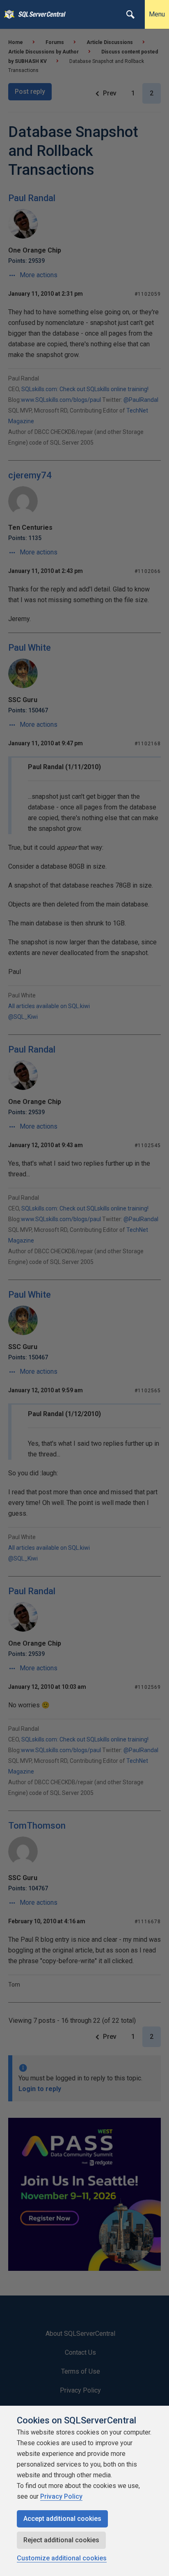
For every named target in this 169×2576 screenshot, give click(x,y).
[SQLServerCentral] (7, 14)
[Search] (130, 14)
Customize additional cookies (62, 2558)
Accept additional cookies (62, 2519)
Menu (157, 14)
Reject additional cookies (61, 2540)
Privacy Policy (61, 2496)
